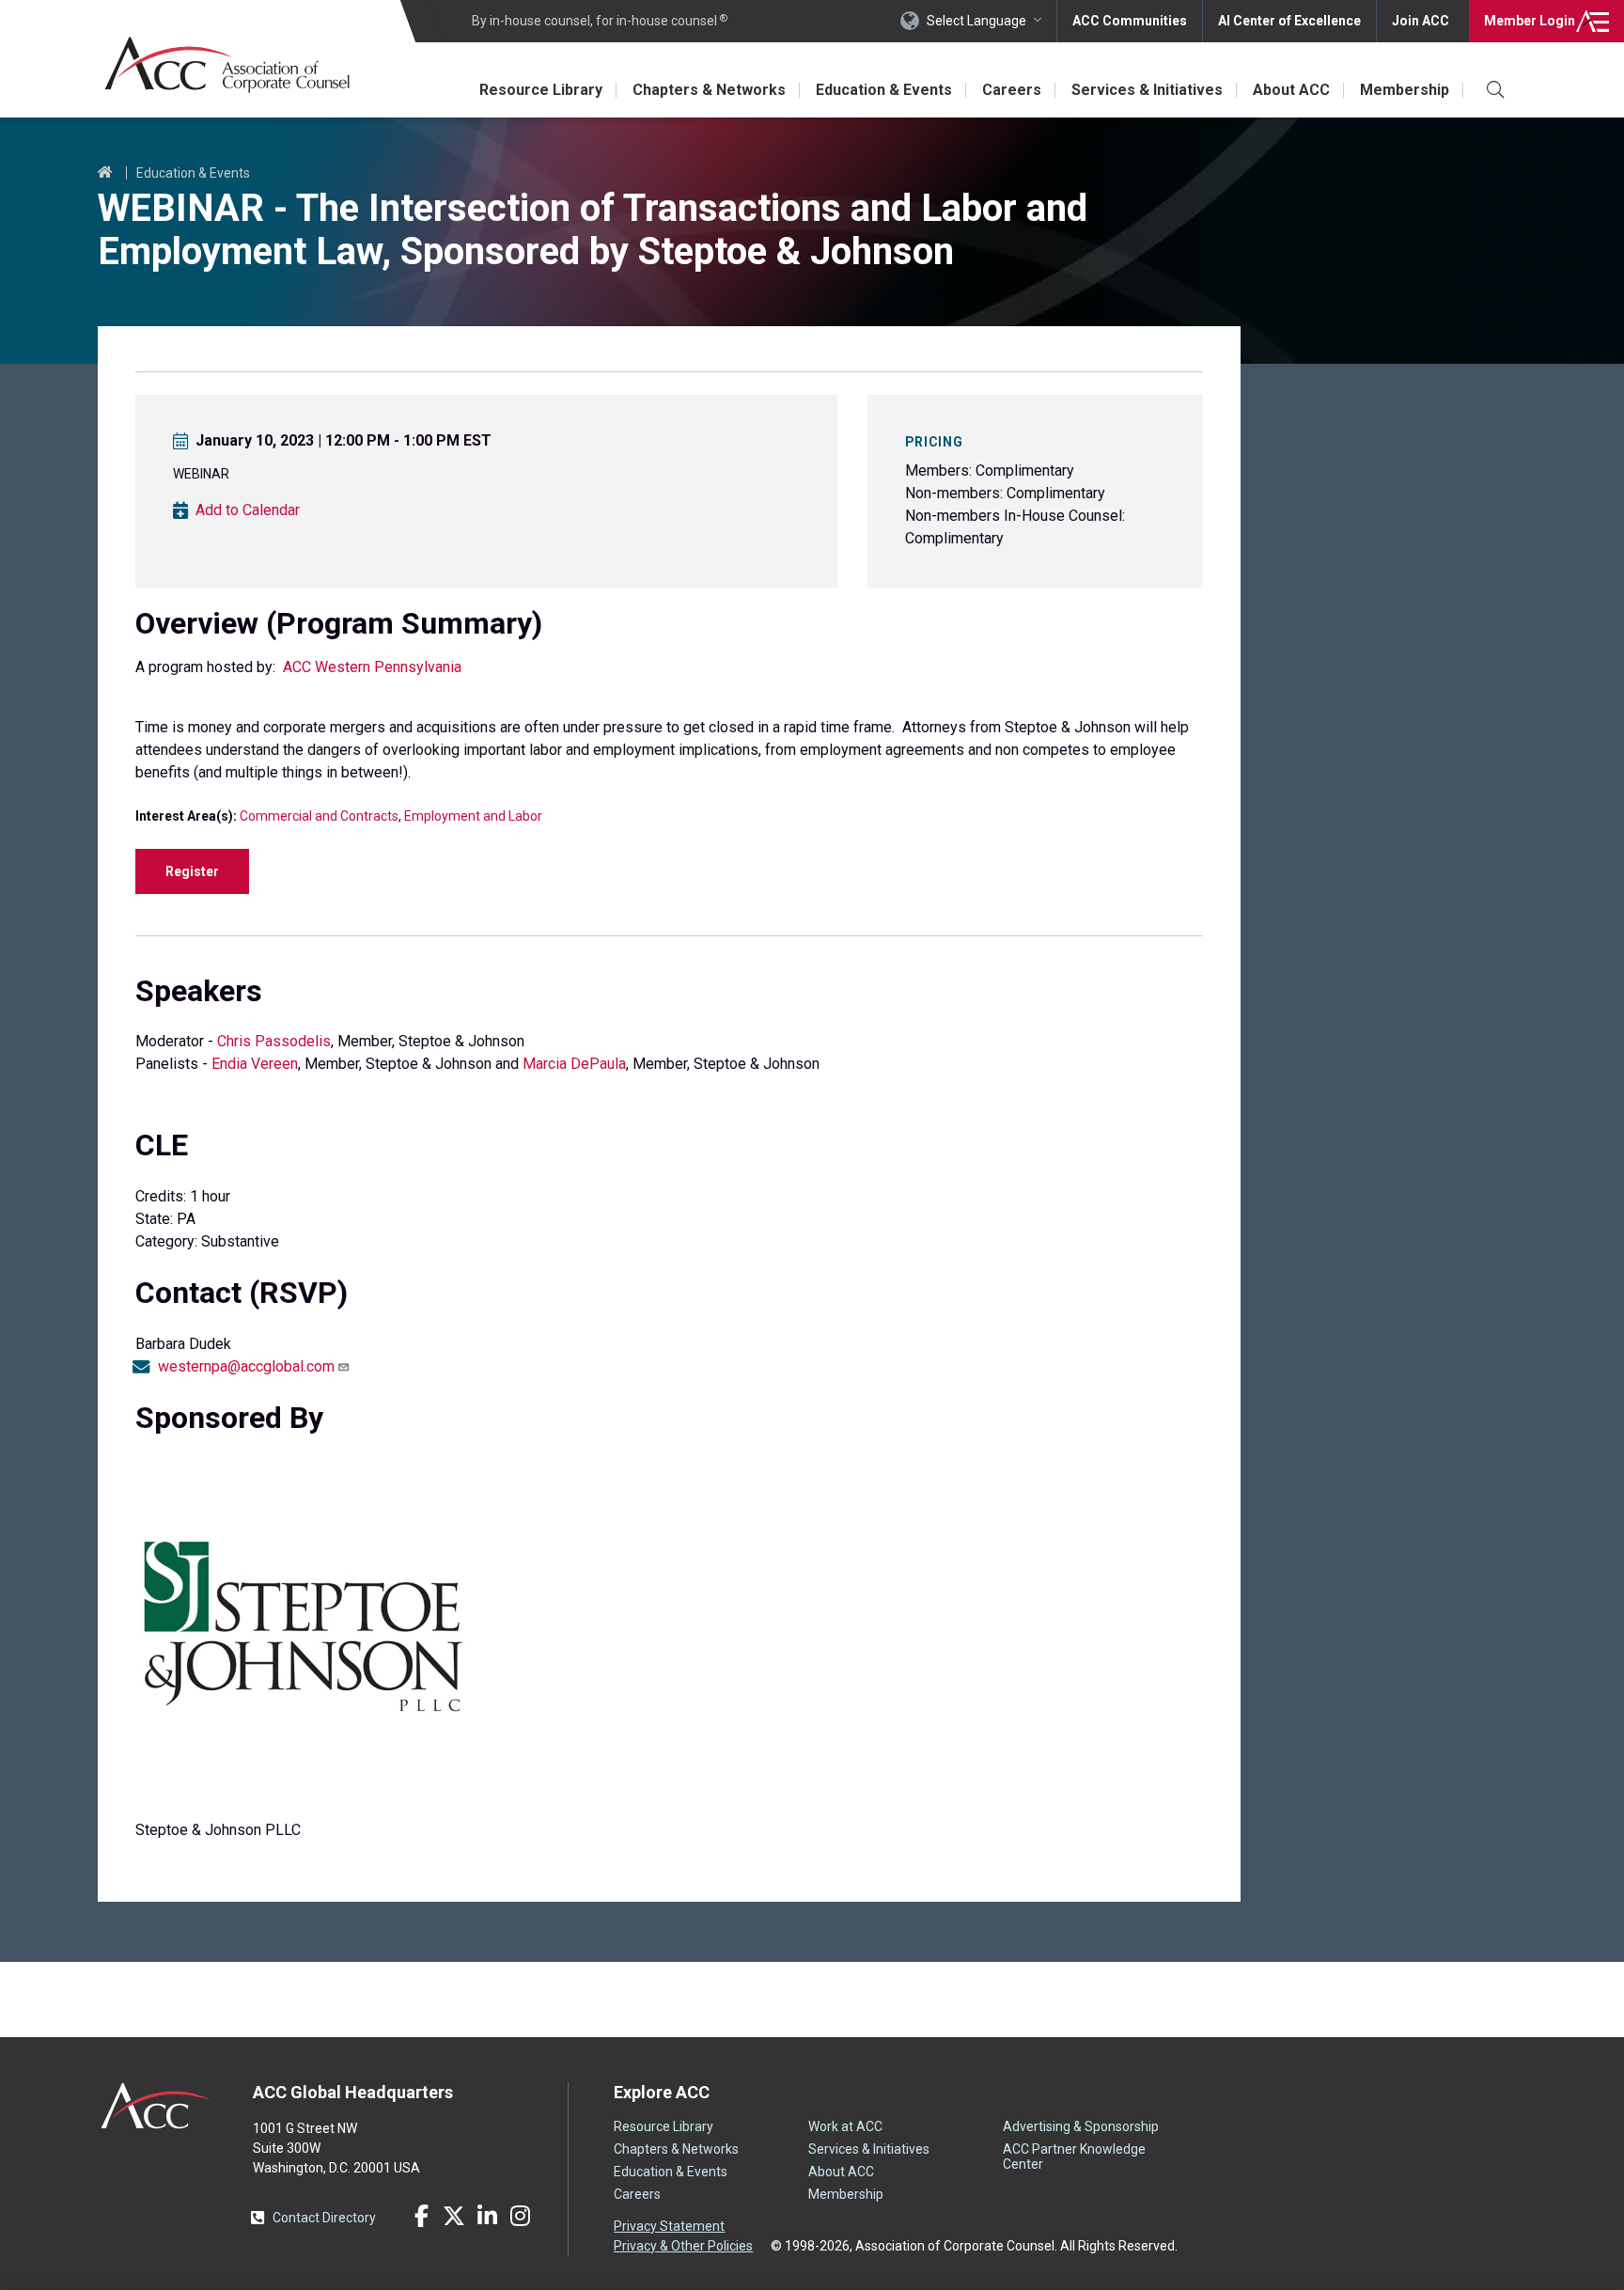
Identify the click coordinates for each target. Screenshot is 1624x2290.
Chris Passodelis (274, 1041)
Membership (1405, 90)
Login (1530, 21)
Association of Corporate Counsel (227, 64)
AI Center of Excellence (1289, 21)
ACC (156, 2106)
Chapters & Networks (709, 90)
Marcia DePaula (574, 1064)
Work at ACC (845, 2126)
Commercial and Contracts (319, 816)
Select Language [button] (976, 21)
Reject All (1237, 2255)
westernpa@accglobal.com (246, 1367)
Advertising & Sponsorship (1081, 2126)
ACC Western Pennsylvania (372, 667)
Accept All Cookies (1379, 2255)
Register (192, 871)
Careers (1012, 90)
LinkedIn (487, 2216)
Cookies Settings (1102, 2255)
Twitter (454, 2216)
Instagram (520, 2216)
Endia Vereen (255, 1064)
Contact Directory (324, 2218)
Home (105, 173)
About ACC (1291, 90)
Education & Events (884, 90)
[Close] (1594, 2255)
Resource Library (541, 90)
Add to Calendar (248, 510)
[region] (812, 2257)
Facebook (421, 2216)
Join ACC (1421, 21)
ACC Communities (1130, 21)
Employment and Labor (473, 816)
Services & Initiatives (1147, 90)
